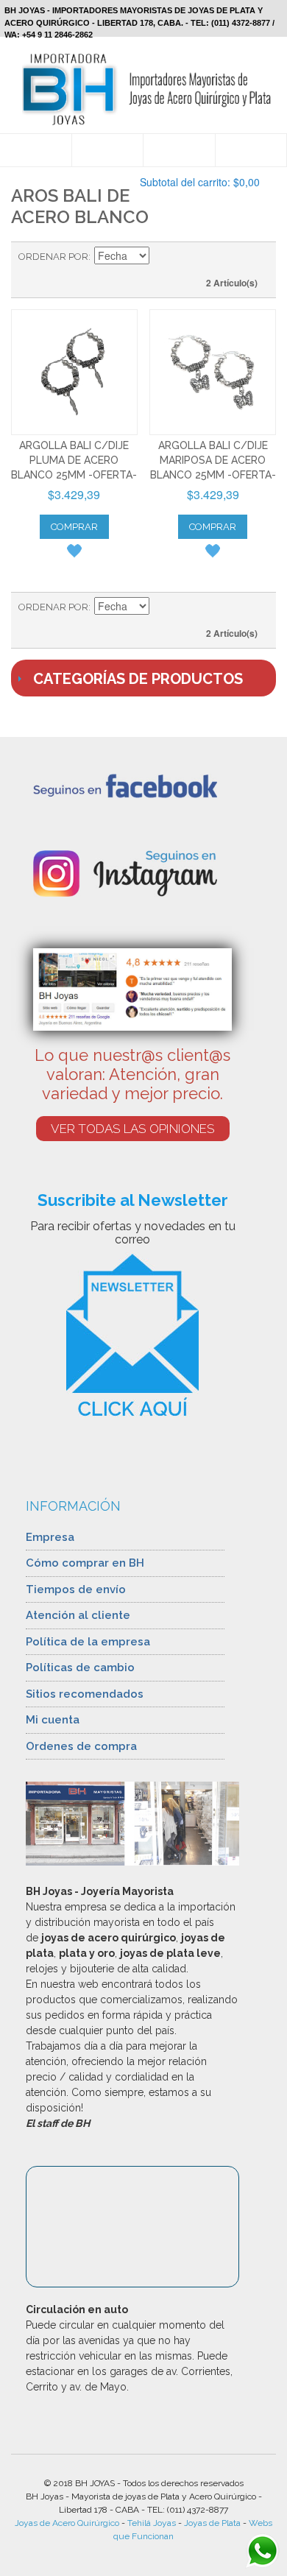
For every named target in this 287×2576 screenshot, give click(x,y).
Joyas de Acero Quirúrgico (67, 2523)
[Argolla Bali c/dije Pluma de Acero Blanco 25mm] (74, 373)
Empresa (50, 1537)
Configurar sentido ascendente (163, 257)
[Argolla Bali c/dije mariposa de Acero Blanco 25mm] (213, 373)
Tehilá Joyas (152, 2523)
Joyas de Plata (212, 2523)
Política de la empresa (88, 1642)
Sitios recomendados (85, 1694)
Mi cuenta (53, 1720)
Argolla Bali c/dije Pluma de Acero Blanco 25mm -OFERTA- (74, 460)
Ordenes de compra (81, 1746)
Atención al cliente (78, 1615)
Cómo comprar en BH (85, 1563)
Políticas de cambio (80, 1668)
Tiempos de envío (76, 1589)
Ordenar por (53, 257)
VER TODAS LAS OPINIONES (133, 1129)
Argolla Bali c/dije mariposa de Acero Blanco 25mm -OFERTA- (213, 460)
